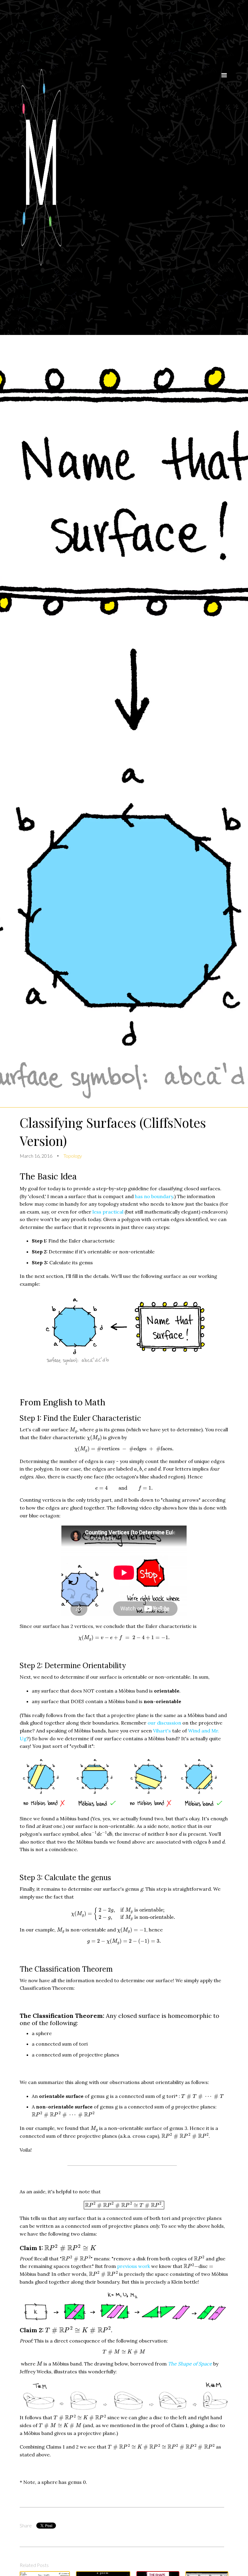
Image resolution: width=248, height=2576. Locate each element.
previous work (134, 2266)
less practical (108, 1212)
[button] (224, 169)
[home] (117, 167)
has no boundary (154, 1196)
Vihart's (162, 1731)
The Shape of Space (190, 2364)
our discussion (164, 1723)
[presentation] (73, 1430)
